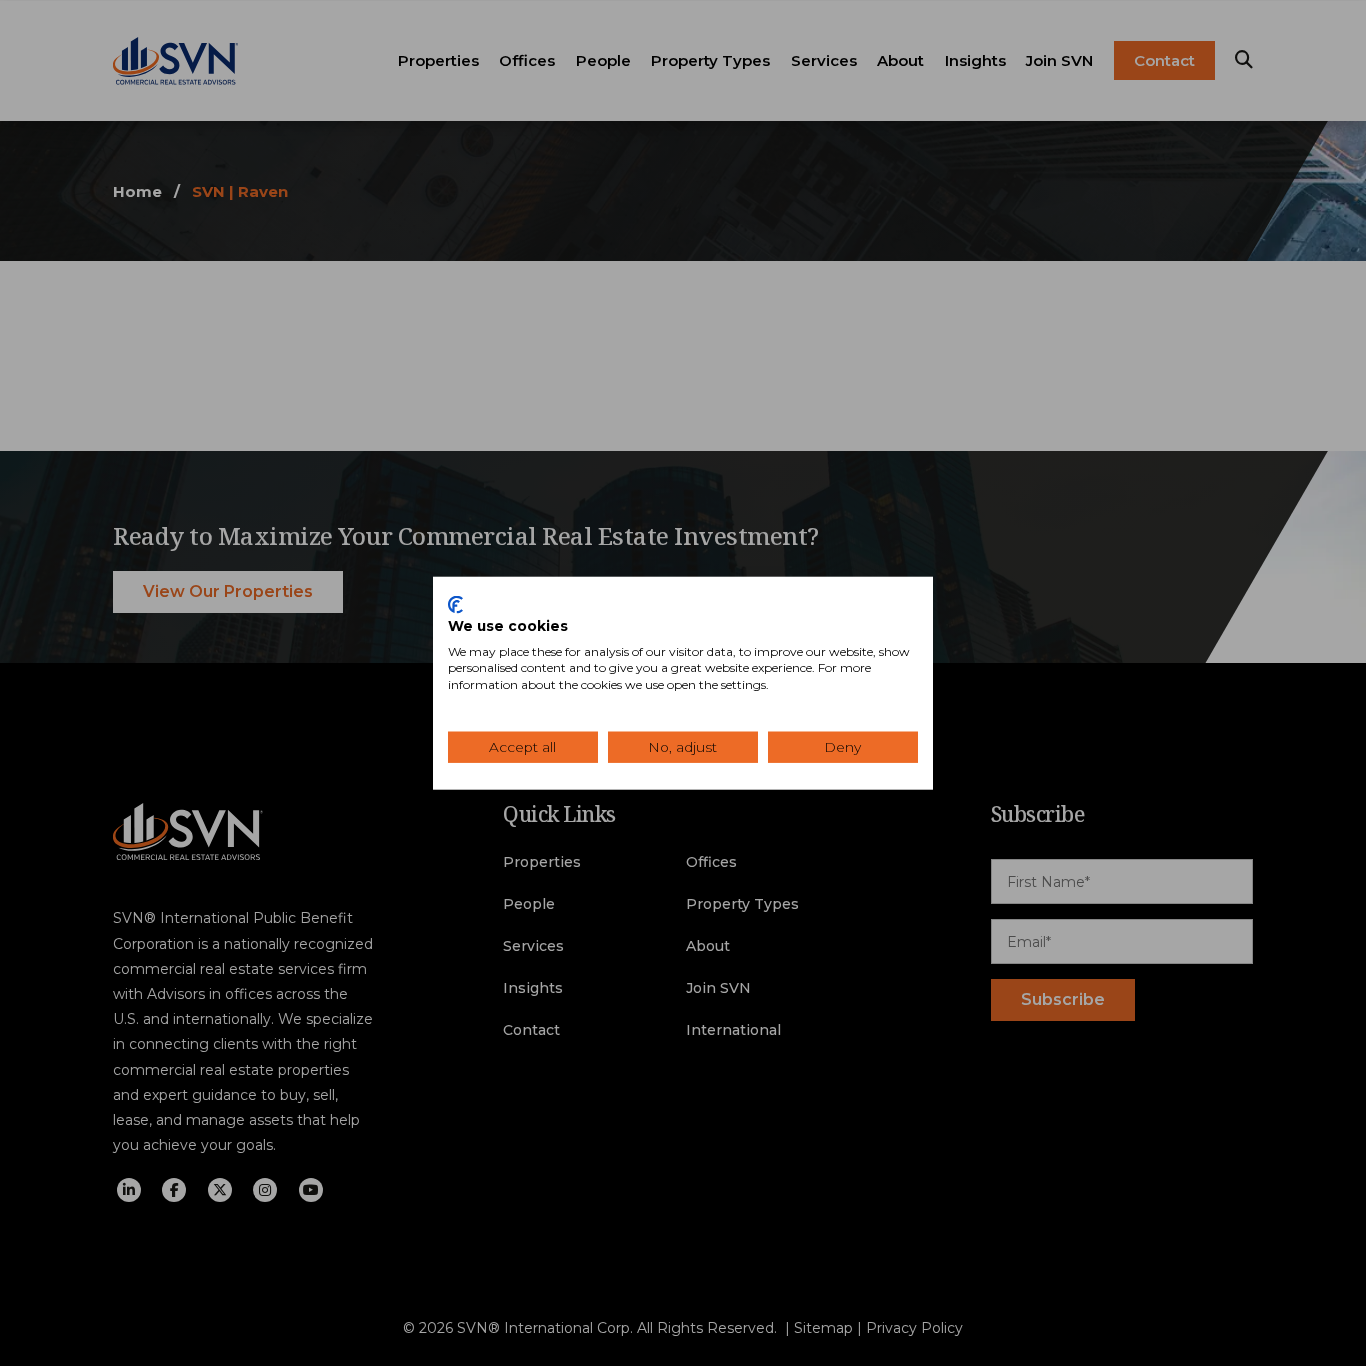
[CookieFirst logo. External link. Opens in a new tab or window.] (455, 605)
